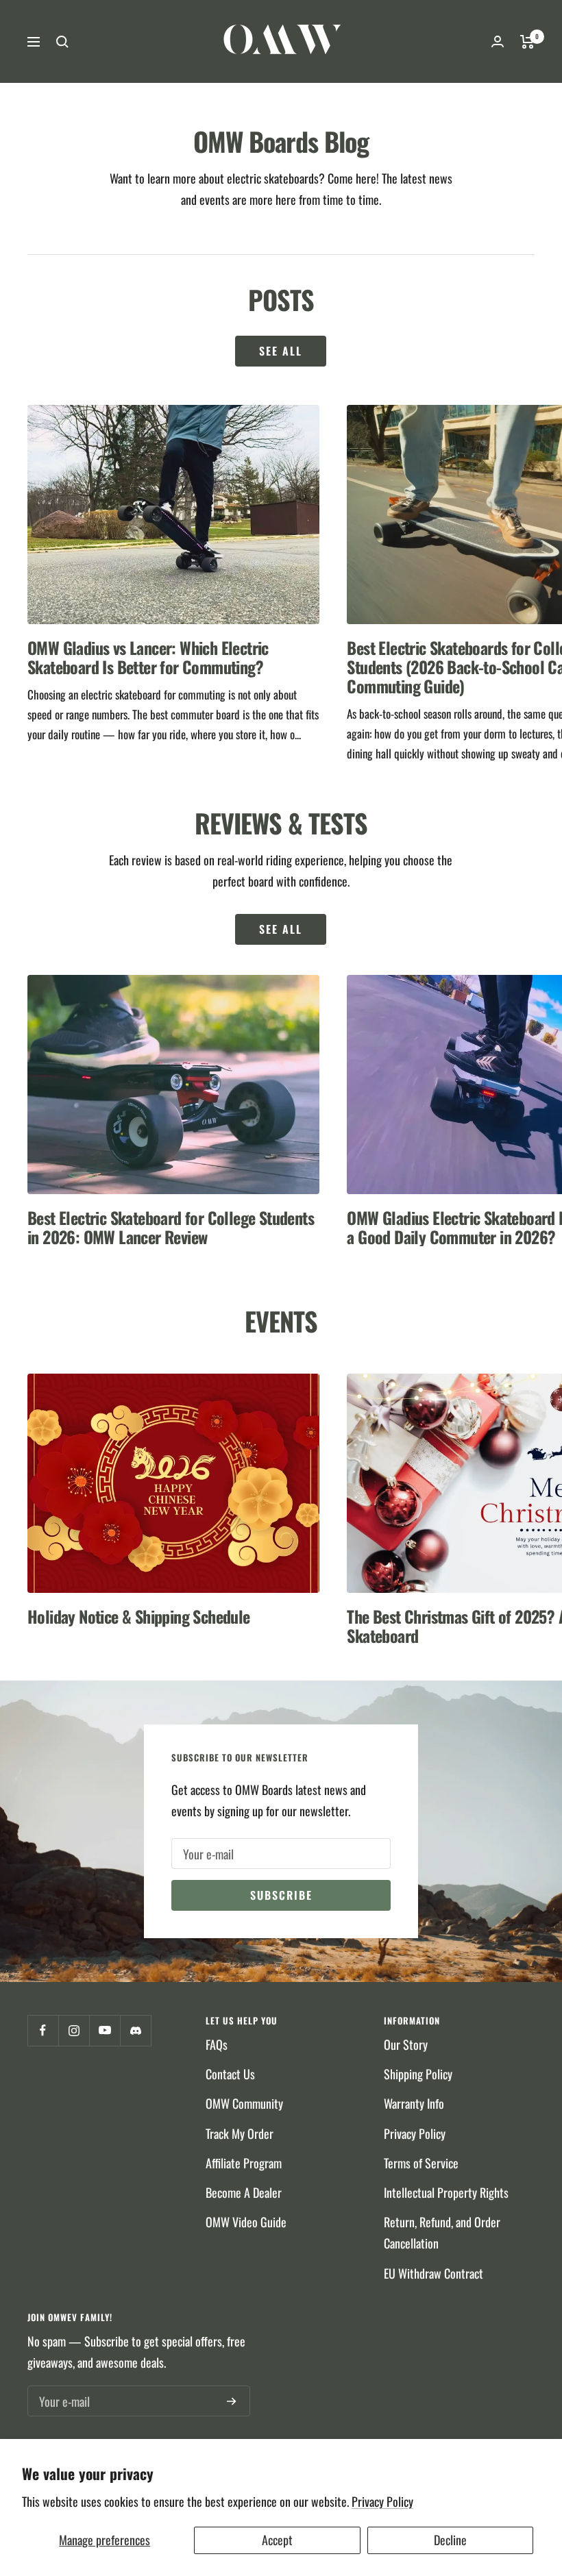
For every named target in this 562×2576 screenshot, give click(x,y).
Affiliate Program (244, 2163)
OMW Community (244, 2103)
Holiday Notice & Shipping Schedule (139, 1616)
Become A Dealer (244, 2192)
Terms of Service (421, 2163)
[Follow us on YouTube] (105, 2030)
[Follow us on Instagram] (74, 2030)
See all (281, 351)
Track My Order (240, 2133)
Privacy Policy (382, 2501)
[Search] (62, 42)
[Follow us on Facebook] (43, 2030)
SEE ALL (281, 929)
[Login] (498, 41)
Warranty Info (414, 2103)
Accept (277, 2540)
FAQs (217, 2044)
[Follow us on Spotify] (135, 2030)
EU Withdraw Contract (433, 2273)
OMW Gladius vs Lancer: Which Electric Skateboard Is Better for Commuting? (148, 657)
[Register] (232, 2401)
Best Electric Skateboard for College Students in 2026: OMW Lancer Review (171, 1227)
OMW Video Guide (246, 2222)
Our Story (406, 2044)
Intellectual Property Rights (446, 2192)
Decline (450, 2540)
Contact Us (230, 2074)
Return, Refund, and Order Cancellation (442, 2232)
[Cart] (527, 42)
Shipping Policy (418, 2074)
